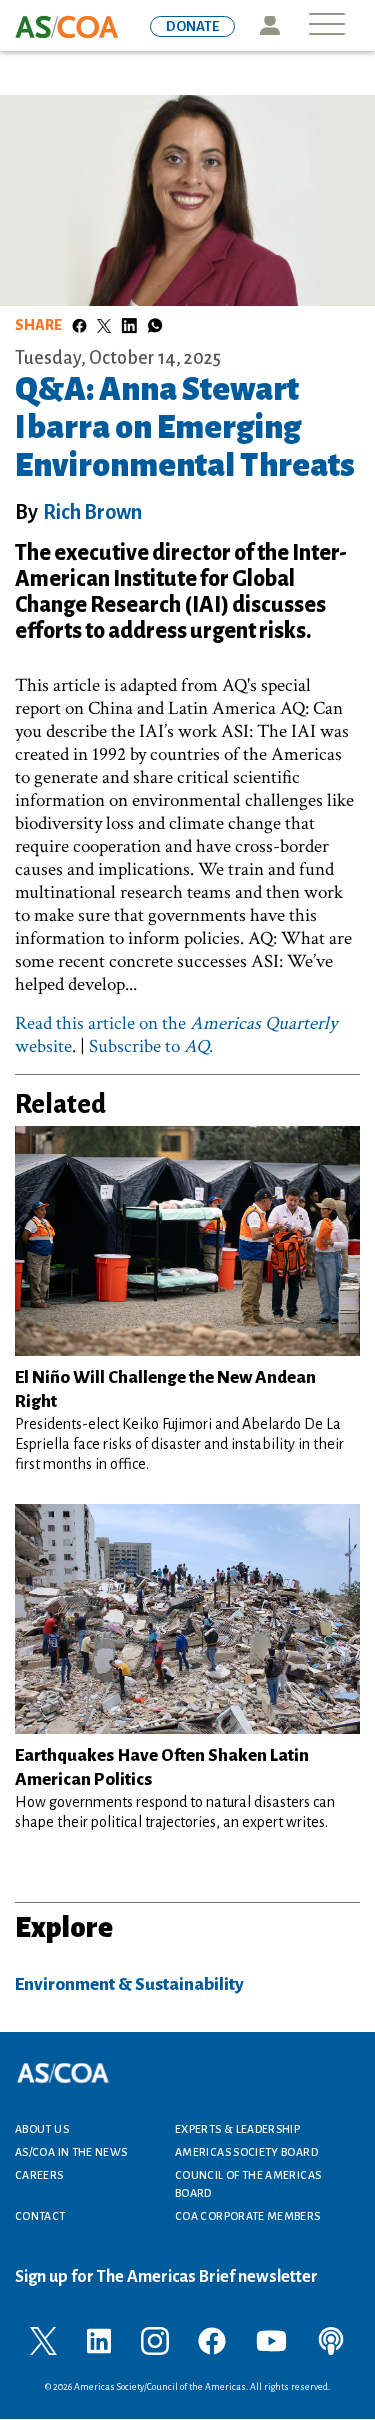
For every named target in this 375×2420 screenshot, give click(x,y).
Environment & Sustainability (129, 1984)
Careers (39, 2175)
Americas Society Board (246, 2152)
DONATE (192, 26)
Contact (40, 2216)
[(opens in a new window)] (43, 2339)
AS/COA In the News (71, 2152)
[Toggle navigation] (327, 25)
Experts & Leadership (237, 2129)
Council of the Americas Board (248, 2184)
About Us (42, 2129)
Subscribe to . (151, 1046)
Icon (269, 25)
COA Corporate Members (248, 2216)
